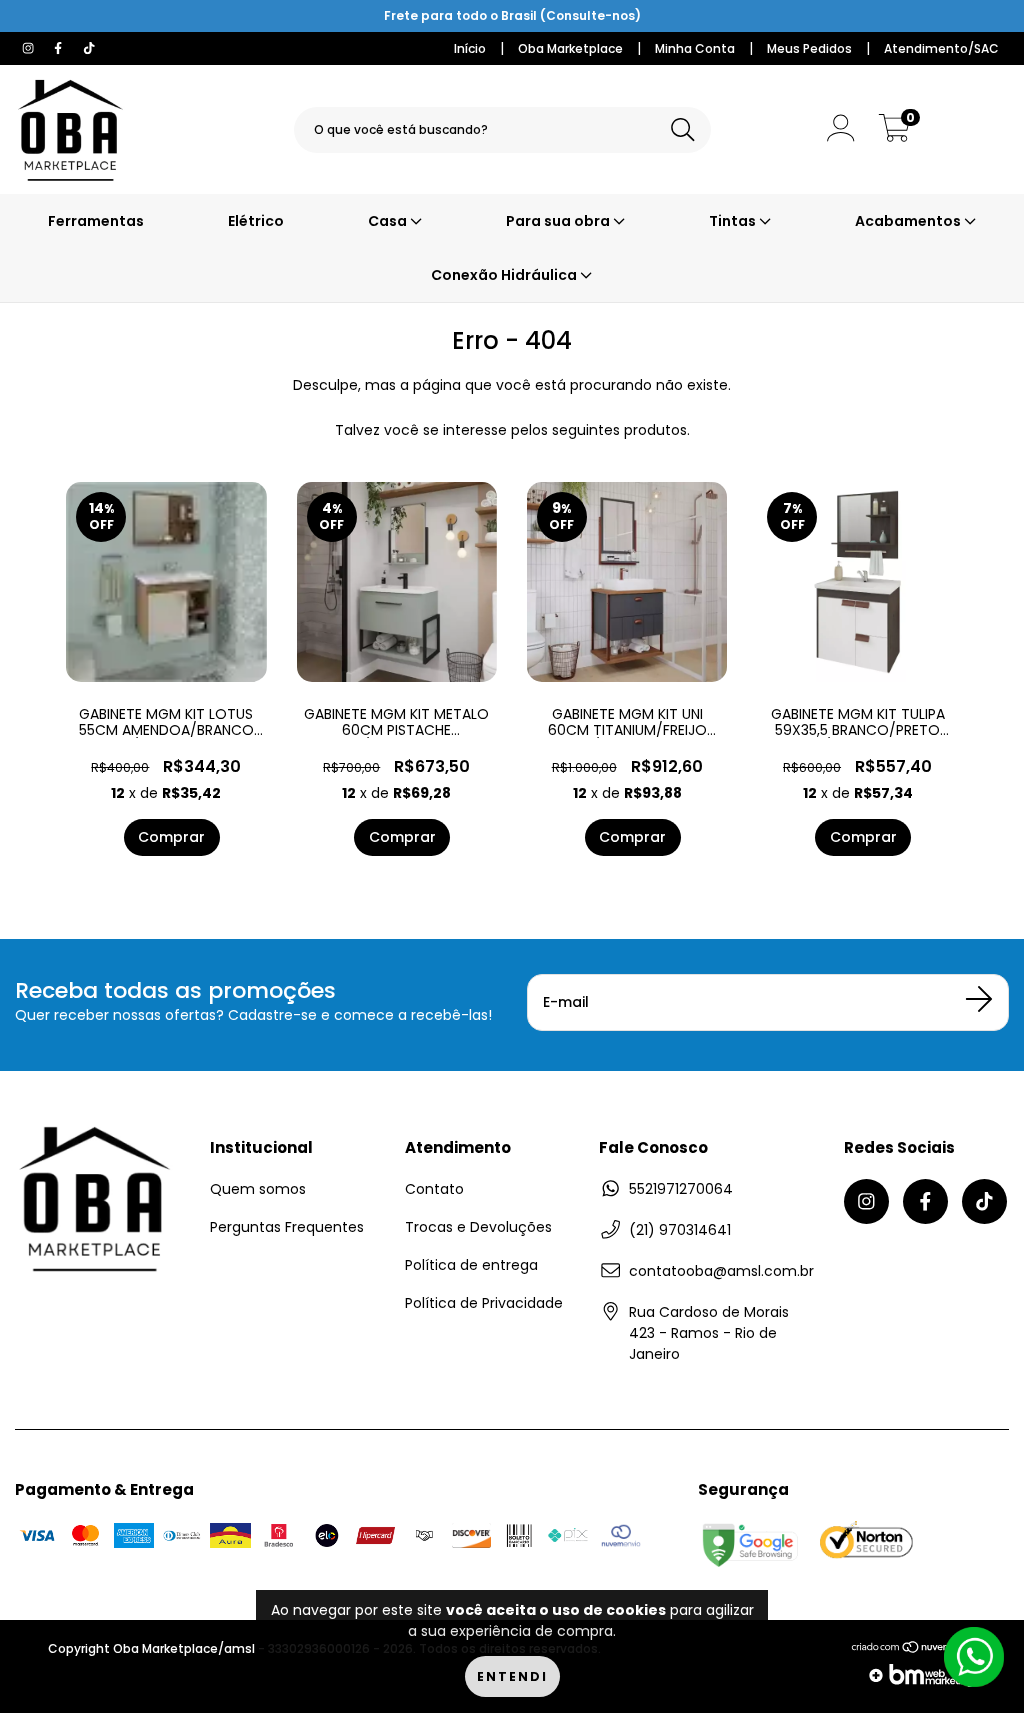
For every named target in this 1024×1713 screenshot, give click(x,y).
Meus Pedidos (809, 48)
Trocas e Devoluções (478, 1227)
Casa (389, 221)
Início (470, 48)
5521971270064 (681, 1189)
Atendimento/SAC (941, 48)
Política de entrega (471, 1265)
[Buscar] (683, 130)
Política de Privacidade (484, 1303)
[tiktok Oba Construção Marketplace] (89, 48)
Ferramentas (96, 221)
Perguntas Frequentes (287, 1227)
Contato (434, 1189)
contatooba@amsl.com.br (721, 1271)
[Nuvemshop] (913, 1653)
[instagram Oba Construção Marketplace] (30, 48)
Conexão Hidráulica (505, 275)
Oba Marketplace (570, 48)
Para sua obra (559, 221)
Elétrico (256, 221)
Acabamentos (909, 221)
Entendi (512, 1676)
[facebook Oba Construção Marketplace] (60, 48)
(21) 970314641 (680, 1230)
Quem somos (258, 1189)
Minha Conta (695, 48)
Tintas (734, 221)
